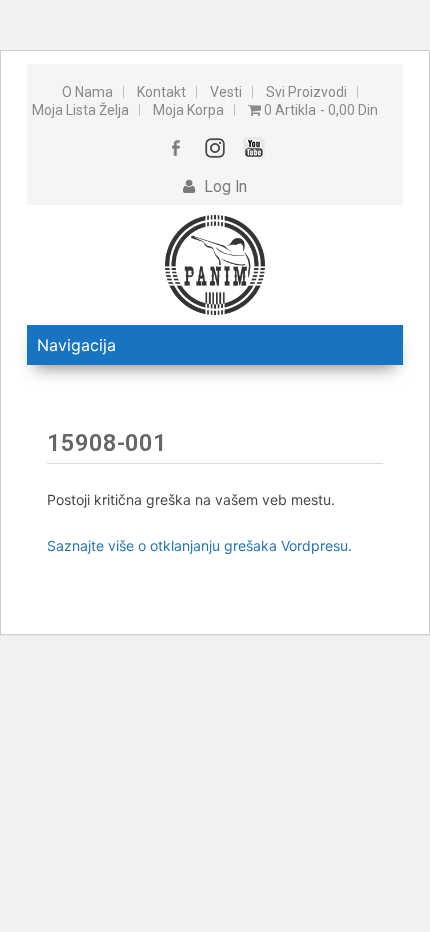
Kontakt (161, 92)
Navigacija (76, 345)
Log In (223, 187)
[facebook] (176, 147)
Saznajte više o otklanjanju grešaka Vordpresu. (199, 545)
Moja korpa (188, 110)
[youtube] (254, 147)
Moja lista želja (80, 110)
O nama (87, 92)
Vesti (226, 92)
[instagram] (215, 147)
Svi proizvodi (306, 92)
